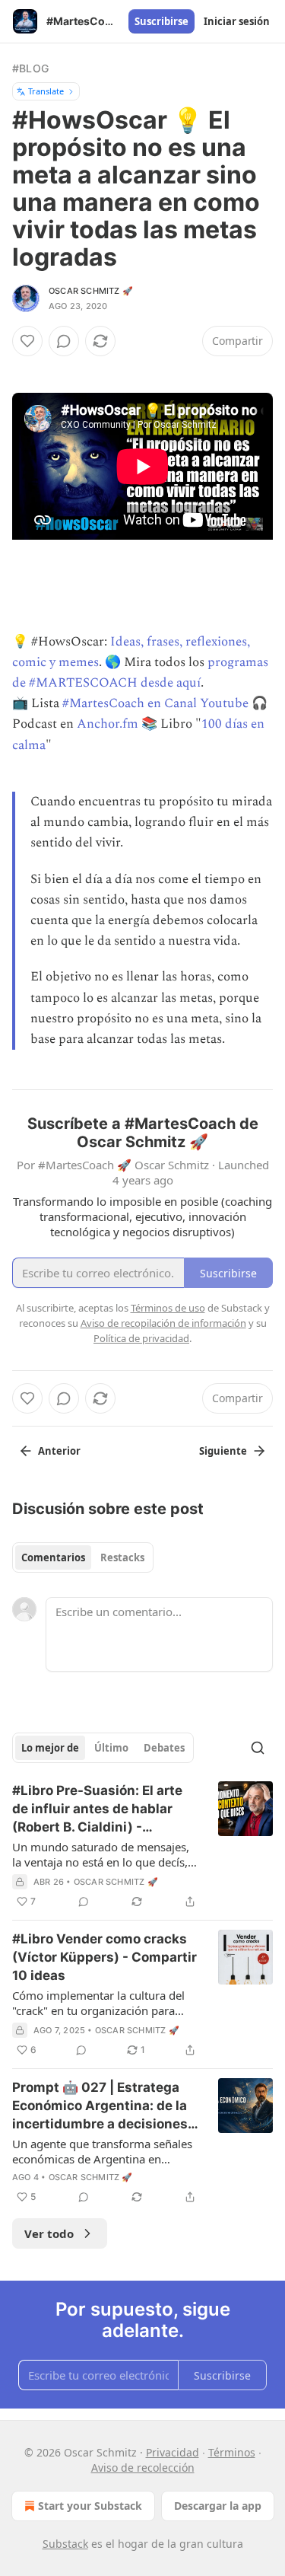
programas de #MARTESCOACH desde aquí (140, 673)
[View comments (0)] (64, 341)
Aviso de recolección (143, 2468)
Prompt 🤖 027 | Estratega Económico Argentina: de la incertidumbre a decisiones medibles (100, 2106)
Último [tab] (111, 1748)
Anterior (59, 1451)
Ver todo (49, 2233)
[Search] (258, 1748)
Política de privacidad (141, 1338)
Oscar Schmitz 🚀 (91, 291)
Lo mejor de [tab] (50, 1748)
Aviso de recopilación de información (163, 1323)
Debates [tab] (164, 1748)
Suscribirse (161, 21)
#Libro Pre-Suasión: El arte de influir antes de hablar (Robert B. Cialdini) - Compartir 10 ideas (97, 1809)
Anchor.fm (108, 724)
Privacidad (173, 2452)
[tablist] (83, 1557)
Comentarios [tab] (53, 1557)
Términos (232, 2452)
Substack (65, 2544)
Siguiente (223, 1451)
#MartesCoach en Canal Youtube (155, 703)
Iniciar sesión (237, 21)
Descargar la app (218, 2506)
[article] (142, 1846)
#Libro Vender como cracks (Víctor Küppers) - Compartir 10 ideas (104, 1957)
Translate (46, 91)
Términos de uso (168, 1308)
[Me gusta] (27, 341)
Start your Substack (90, 2506)
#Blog (30, 68)
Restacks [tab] (122, 1557)
